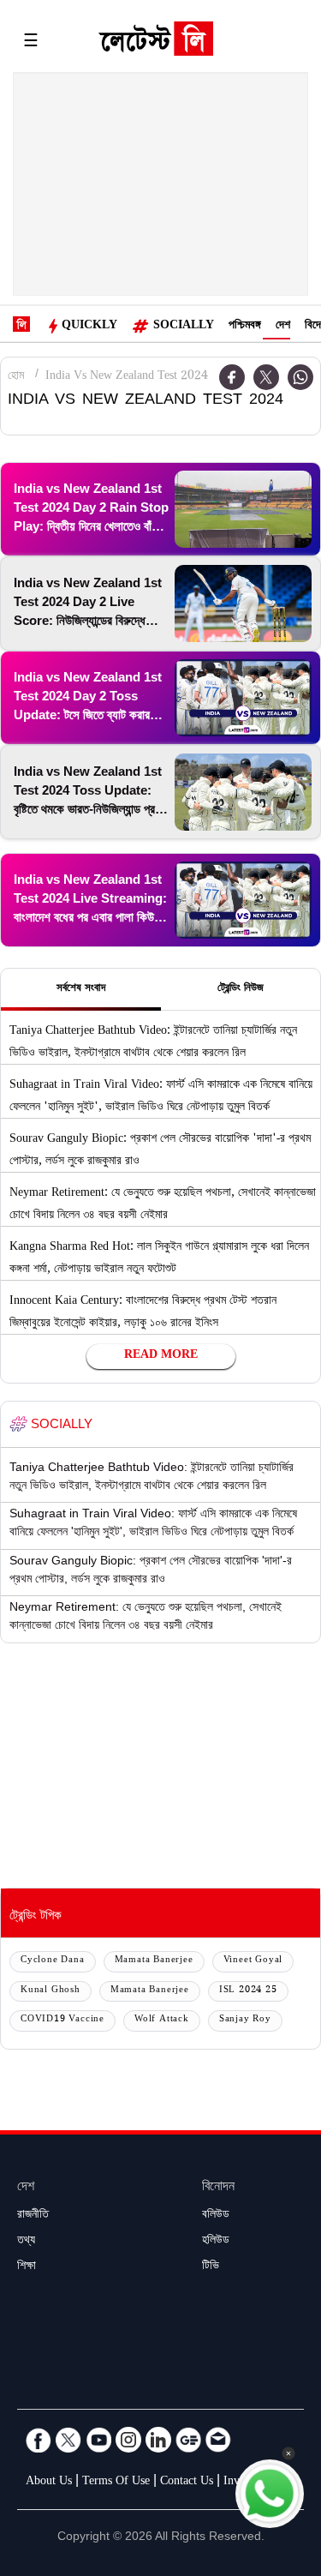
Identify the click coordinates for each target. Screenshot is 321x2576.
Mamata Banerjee (154, 1961)
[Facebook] (39, 2440)
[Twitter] (266, 377)
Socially (184, 327)
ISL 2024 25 (248, 1991)
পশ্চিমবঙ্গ (245, 327)
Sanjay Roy (245, 2020)
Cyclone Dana (53, 1961)
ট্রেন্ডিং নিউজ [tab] (241, 989)
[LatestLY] (156, 43)
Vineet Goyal (253, 1961)
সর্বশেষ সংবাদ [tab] (81, 989)
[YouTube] (98, 2440)
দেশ (283, 327)
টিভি (211, 2267)
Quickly (89, 327)
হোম (16, 377)
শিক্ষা (27, 2267)
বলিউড (216, 2216)
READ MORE (161, 1356)
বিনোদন (218, 2188)
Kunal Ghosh (51, 1991)
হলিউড (216, 2242)
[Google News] (188, 2440)
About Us (49, 2483)
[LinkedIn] (158, 2440)
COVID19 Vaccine (62, 2020)
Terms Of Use (116, 2483)
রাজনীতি (33, 2216)
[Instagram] (128, 2440)
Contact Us (187, 2483)
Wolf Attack (162, 2020)
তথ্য (26, 2242)
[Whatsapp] (300, 377)
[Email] (218, 2440)
